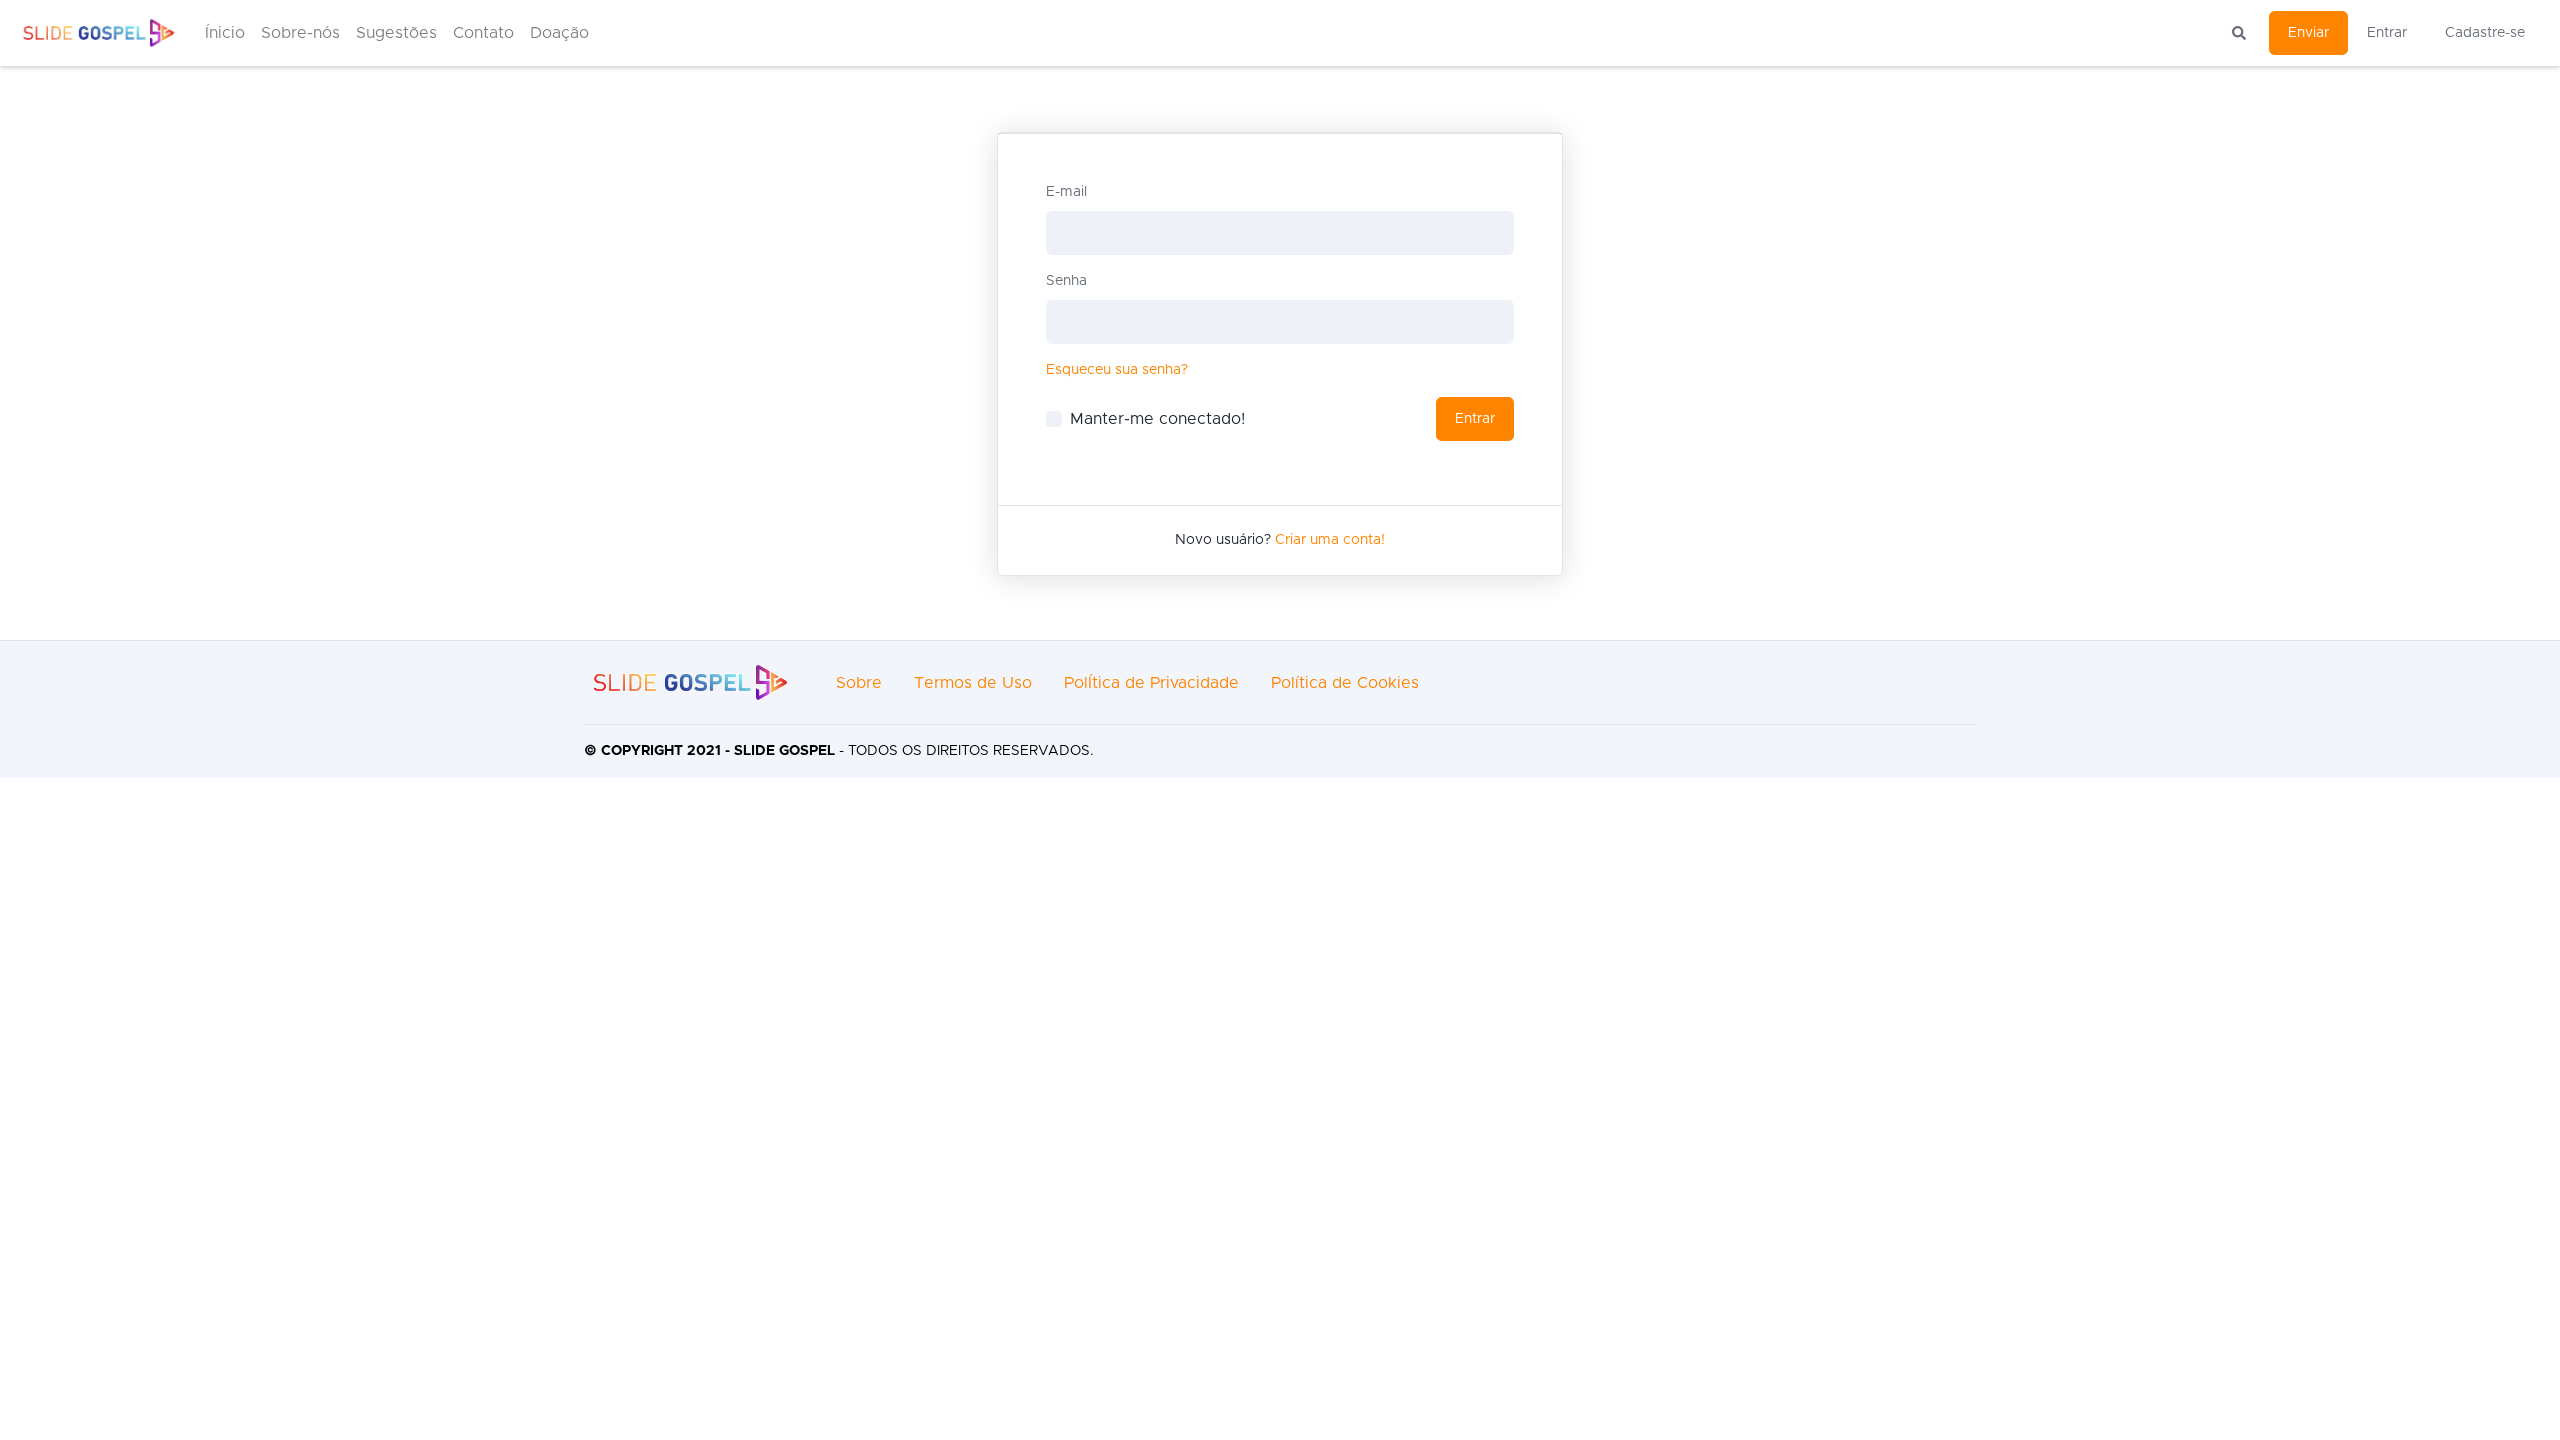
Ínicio (225, 33)
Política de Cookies (1345, 683)
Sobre (859, 683)
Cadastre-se (2485, 33)
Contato (483, 33)
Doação (559, 33)
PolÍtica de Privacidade (1151, 683)
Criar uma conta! (1330, 540)
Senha (1066, 281)
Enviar (2308, 33)
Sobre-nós (300, 33)
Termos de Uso (973, 683)
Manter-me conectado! (1157, 419)
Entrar (2387, 33)
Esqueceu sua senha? (1117, 370)
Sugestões (396, 33)
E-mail (1066, 192)
